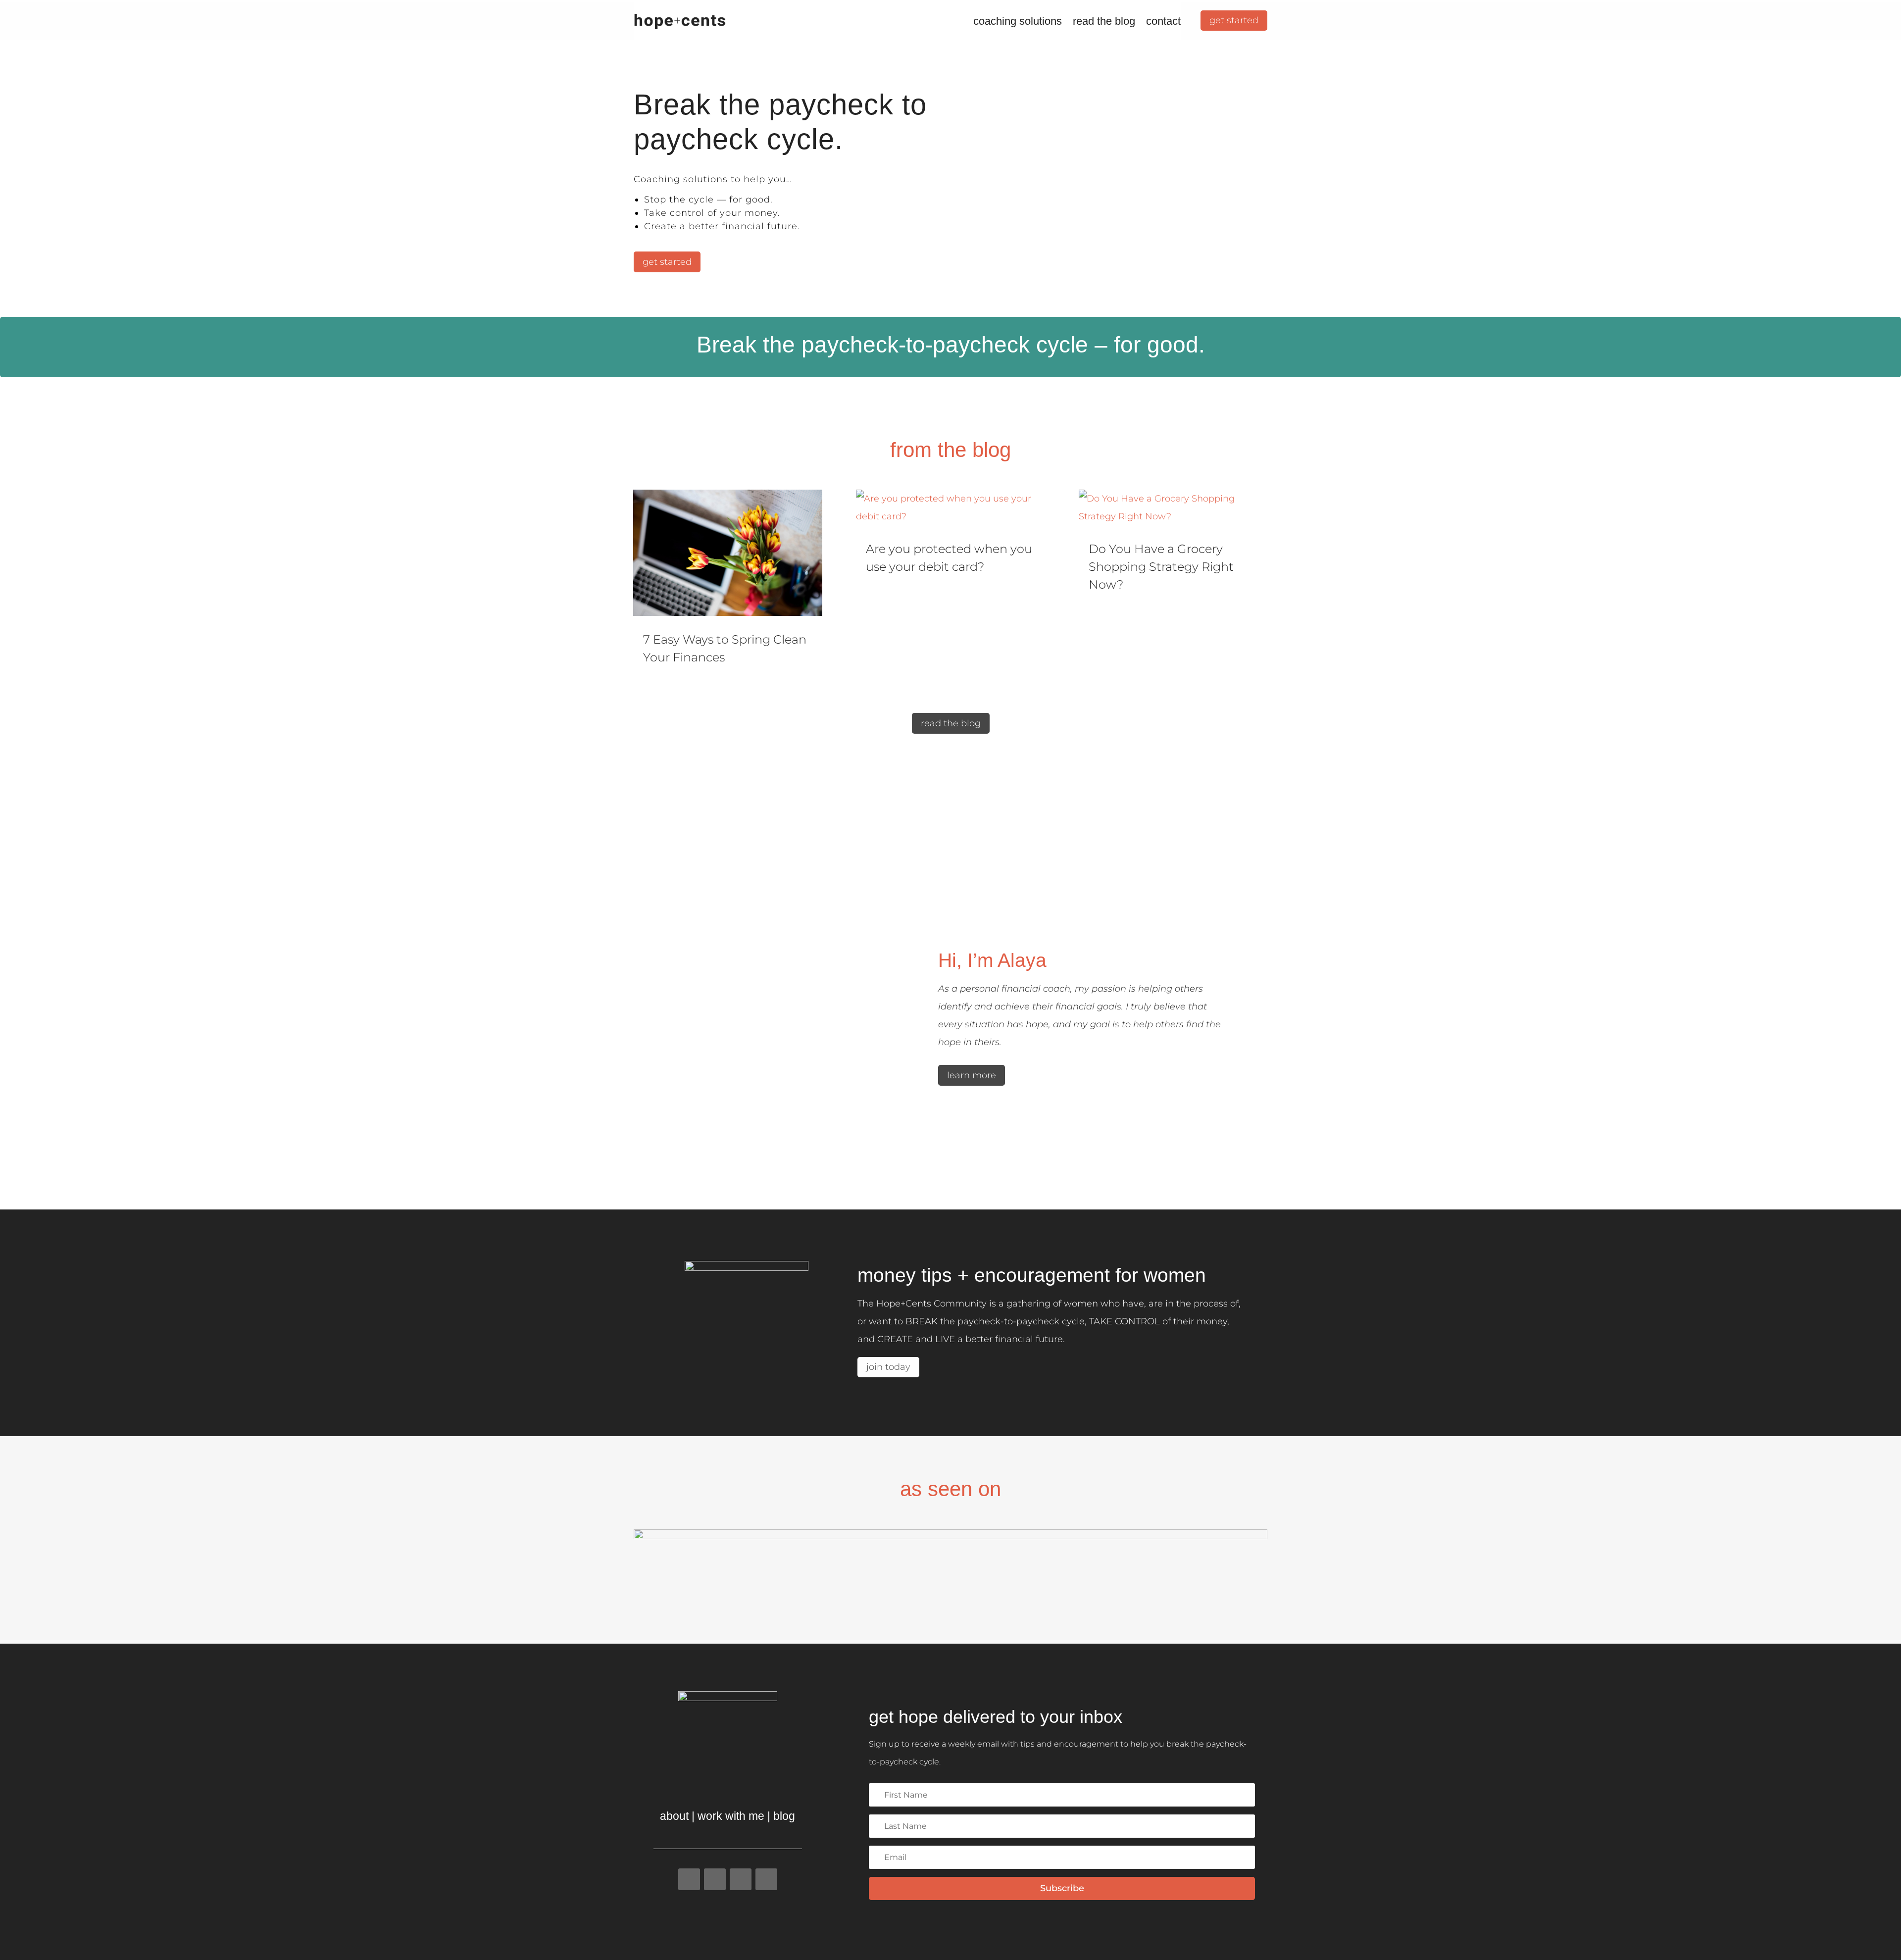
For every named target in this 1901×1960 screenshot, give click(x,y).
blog (784, 1816)
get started (1234, 20)
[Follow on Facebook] (689, 1879)
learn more (972, 1075)
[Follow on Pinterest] (766, 1879)
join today (888, 1367)
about (674, 1816)
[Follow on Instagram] (715, 1879)
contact (1163, 21)
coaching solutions (1018, 21)
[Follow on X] (741, 1879)
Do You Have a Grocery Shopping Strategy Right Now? (1161, 567)
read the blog (1104, 21)
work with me (731, 1816)
